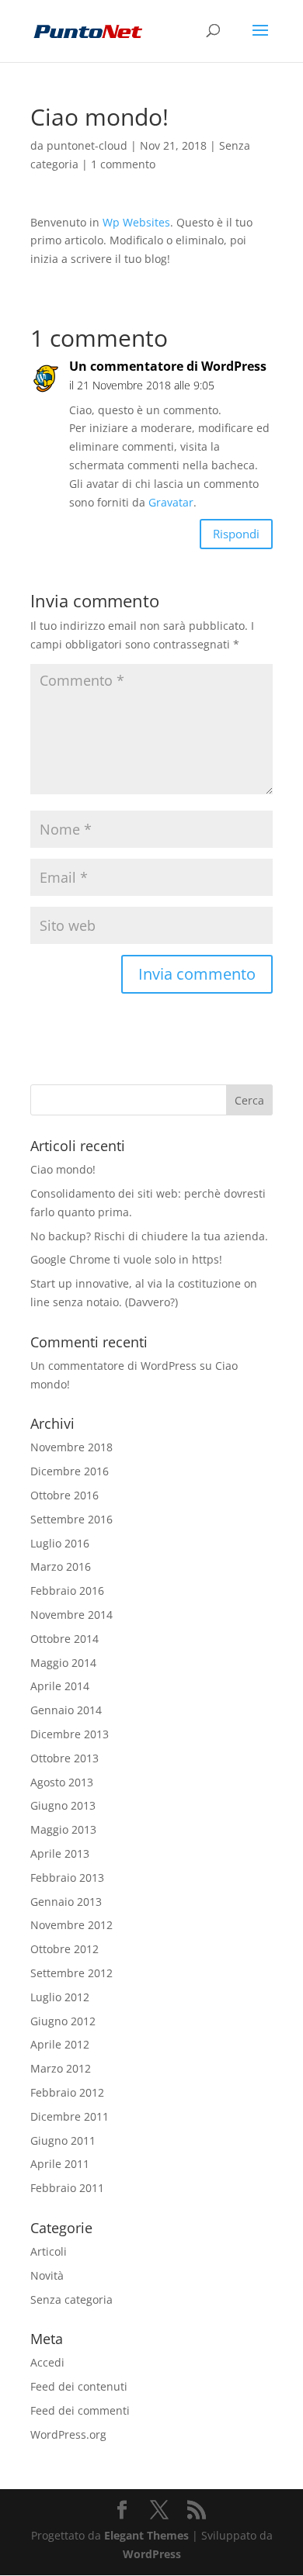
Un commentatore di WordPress (168, 366)
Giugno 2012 (63, 2021)
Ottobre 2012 (64, 1949)
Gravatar (171, 502)
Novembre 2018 (71, 1447)
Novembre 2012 (71, 1925)
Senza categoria (71, 2299)
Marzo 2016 (61, 1566)
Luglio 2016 (60, 1543)
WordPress (152, 2554)
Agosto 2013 (62, 1782)
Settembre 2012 (71, 1973)
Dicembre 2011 (70, 2116)
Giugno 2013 (63, 1805)
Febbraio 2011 (67, 2188)
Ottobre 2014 (64, 1639)
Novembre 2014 (71, 1615)
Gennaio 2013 (66, 1902)
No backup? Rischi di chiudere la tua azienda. (149, 1236)
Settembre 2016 (71, 1519)
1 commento (123, 164)
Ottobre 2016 (64, 1495)
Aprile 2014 (60, 1686)
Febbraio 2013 (67, 1878)
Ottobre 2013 (64, 1758)
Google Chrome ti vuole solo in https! (126, 1259)
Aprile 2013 (60, 1853)
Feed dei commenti (80, 2410)
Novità (47, 2275)
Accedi (47, 2362)
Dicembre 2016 (70, 1471)
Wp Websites (136, 222)
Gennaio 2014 (66, 1710)
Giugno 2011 (63, 2140)
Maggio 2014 (63, 1663)
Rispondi (236, 534)
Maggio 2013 (63, 1829)
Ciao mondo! (63, 1169)
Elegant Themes (146, 2535)
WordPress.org (68, 2434)
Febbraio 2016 (67, 1591)
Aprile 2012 (60, 2044)
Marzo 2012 (61, 2068)
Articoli (49, 2251)
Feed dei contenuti (79, 2386)
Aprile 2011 (60, 2164)
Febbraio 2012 (67, 2092)
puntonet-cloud (87, 145)
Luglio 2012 (60, 1997)
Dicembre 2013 (70, 1734)
